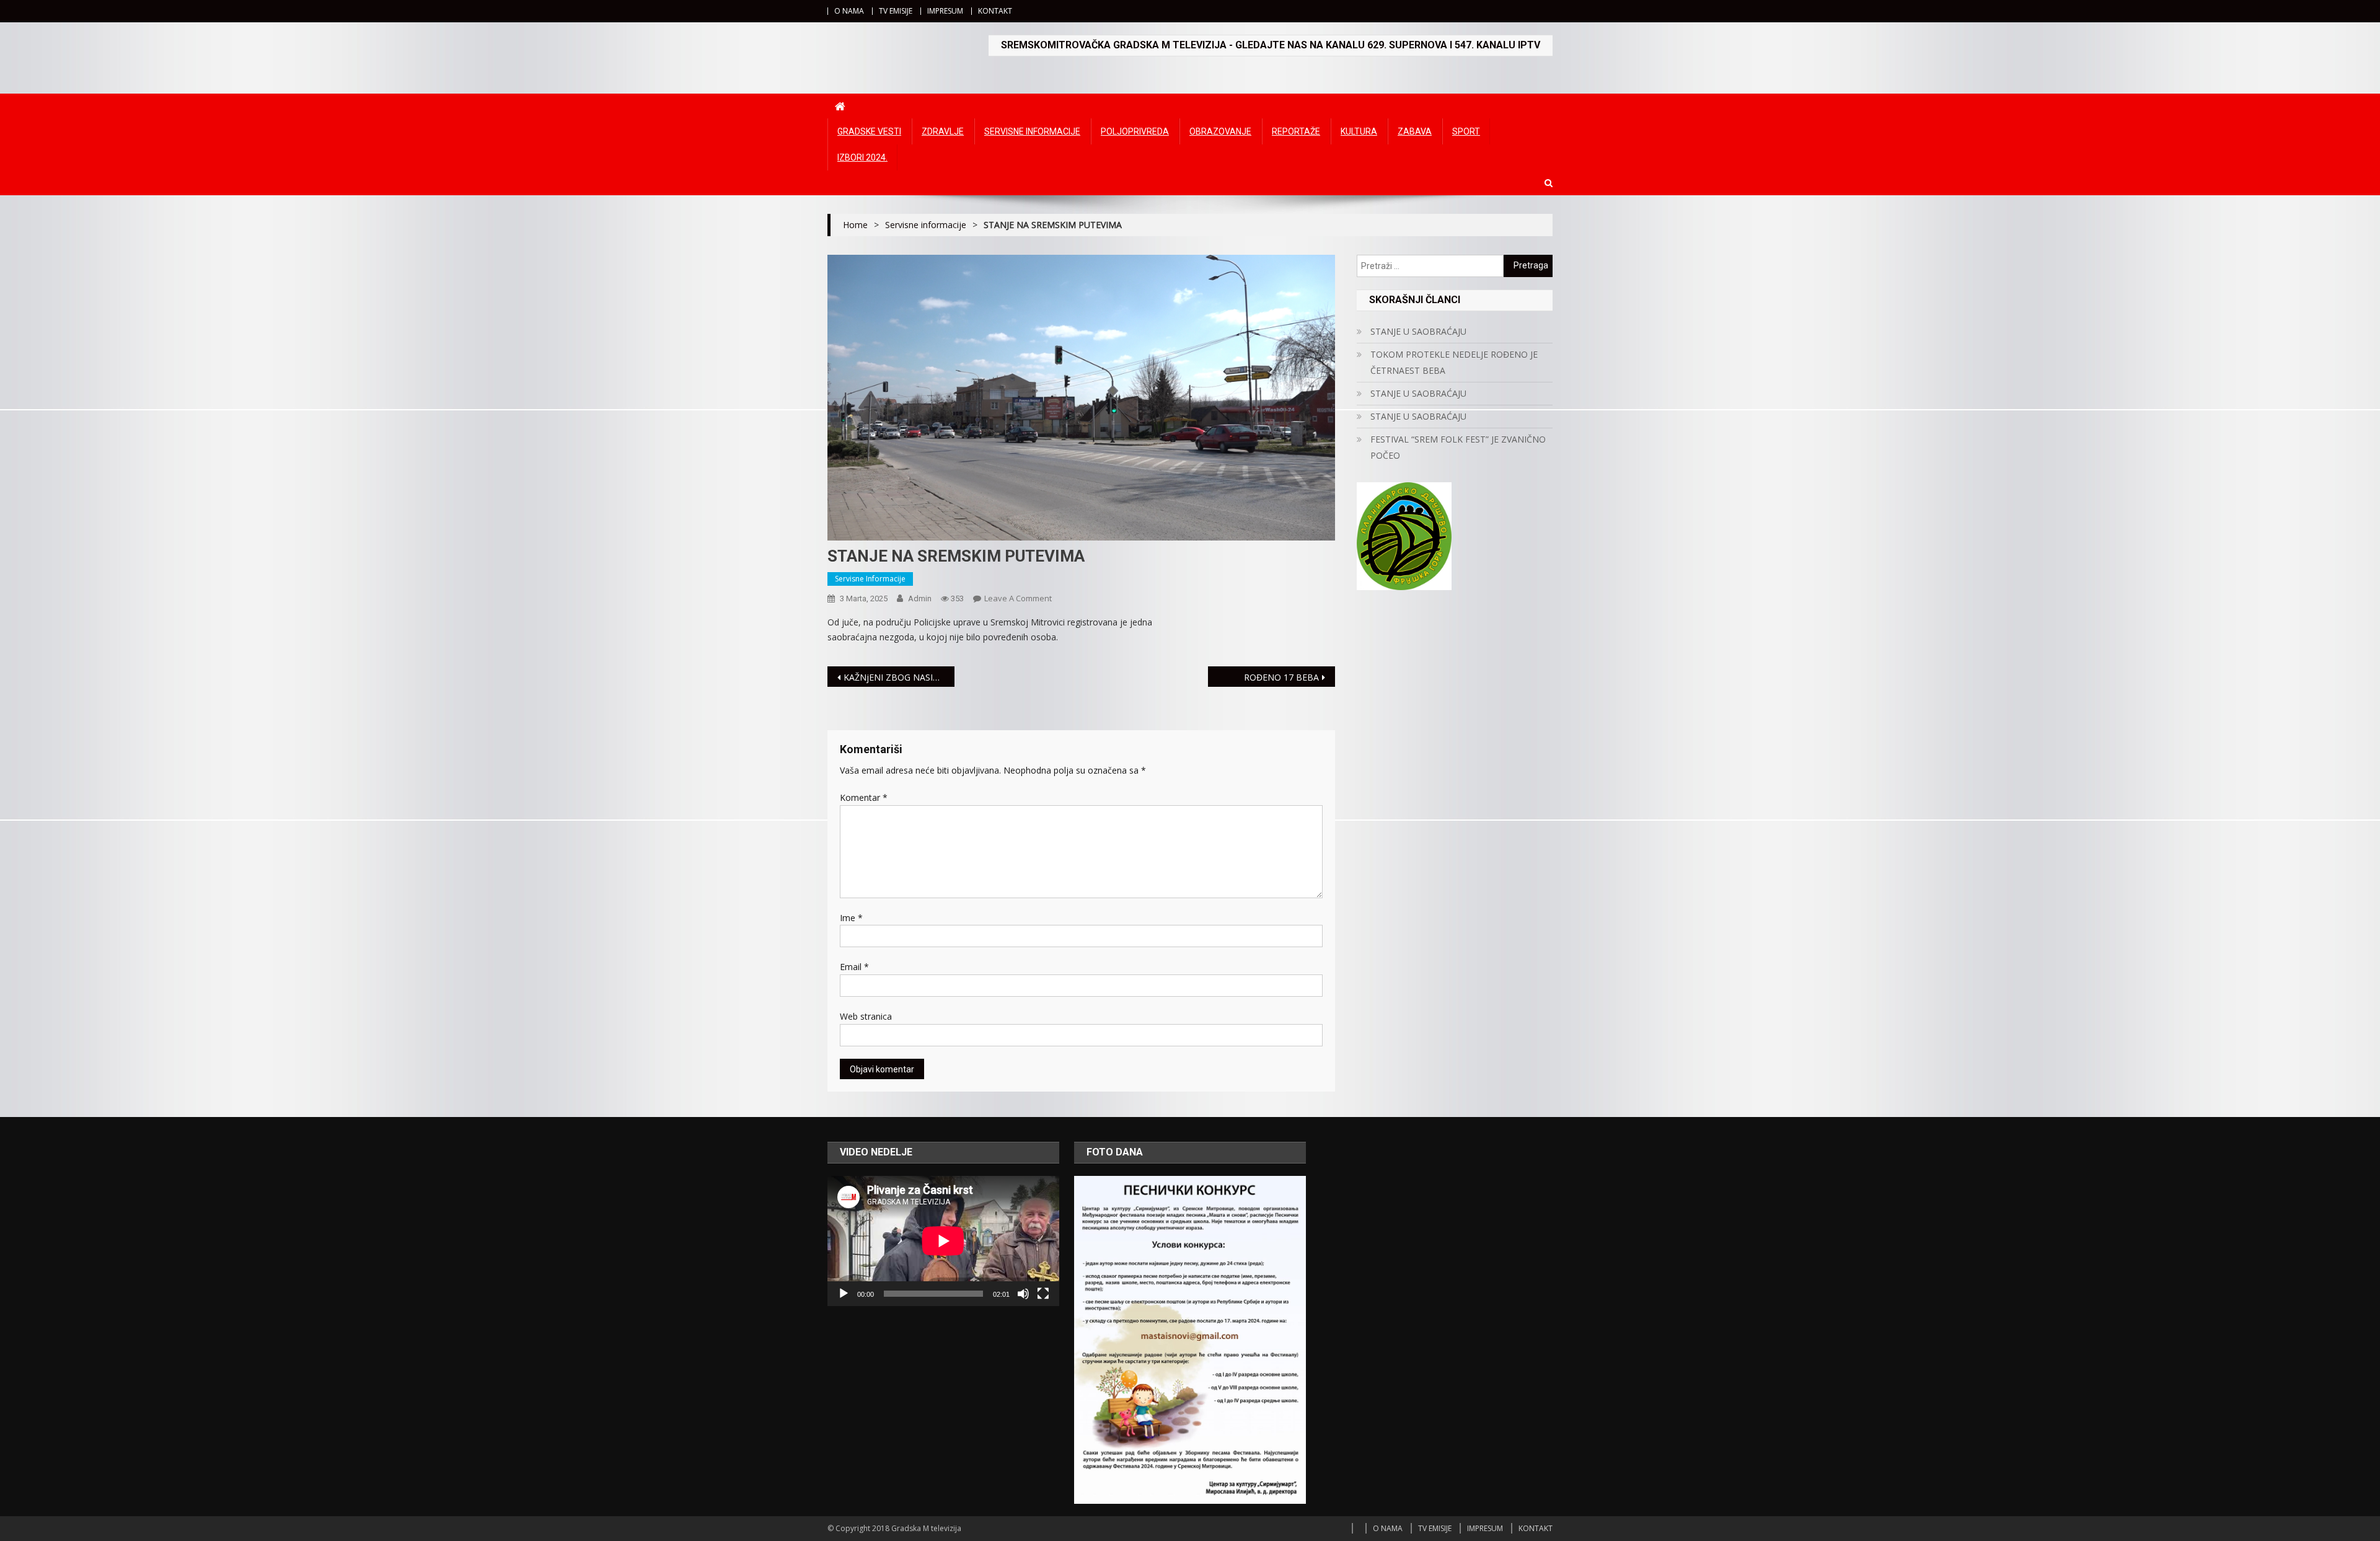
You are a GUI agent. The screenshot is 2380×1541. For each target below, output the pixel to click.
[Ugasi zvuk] (1023, 1294)
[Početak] (844, 1294)
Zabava (1415, 131)
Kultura (1359, 131)
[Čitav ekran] (1043, 1294)
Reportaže (1296, 131)
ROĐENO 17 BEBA (1281, 677)
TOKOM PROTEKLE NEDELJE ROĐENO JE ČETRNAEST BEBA (1454, 362)
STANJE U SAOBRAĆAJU (1418, 331)
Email (854, 967)
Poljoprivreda (1135, 131)
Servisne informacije (1032, 131)
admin (920, 598)
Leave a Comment (1018, 598)
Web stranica (866, 1016)
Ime (851, 918)
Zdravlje (943, 131)
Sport (1466, 131)
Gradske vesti (869, 131)
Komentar (864, 797)
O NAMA (849, 11)
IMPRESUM (945, 11)
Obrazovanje (1220, 131)
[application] (943, 1241)
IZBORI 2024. (862, 157)
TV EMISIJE (896, 11)
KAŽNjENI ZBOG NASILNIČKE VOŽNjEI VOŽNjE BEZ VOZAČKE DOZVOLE (899, 677)
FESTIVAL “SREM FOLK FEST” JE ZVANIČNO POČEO (1458, 447)
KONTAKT (995, 11)
